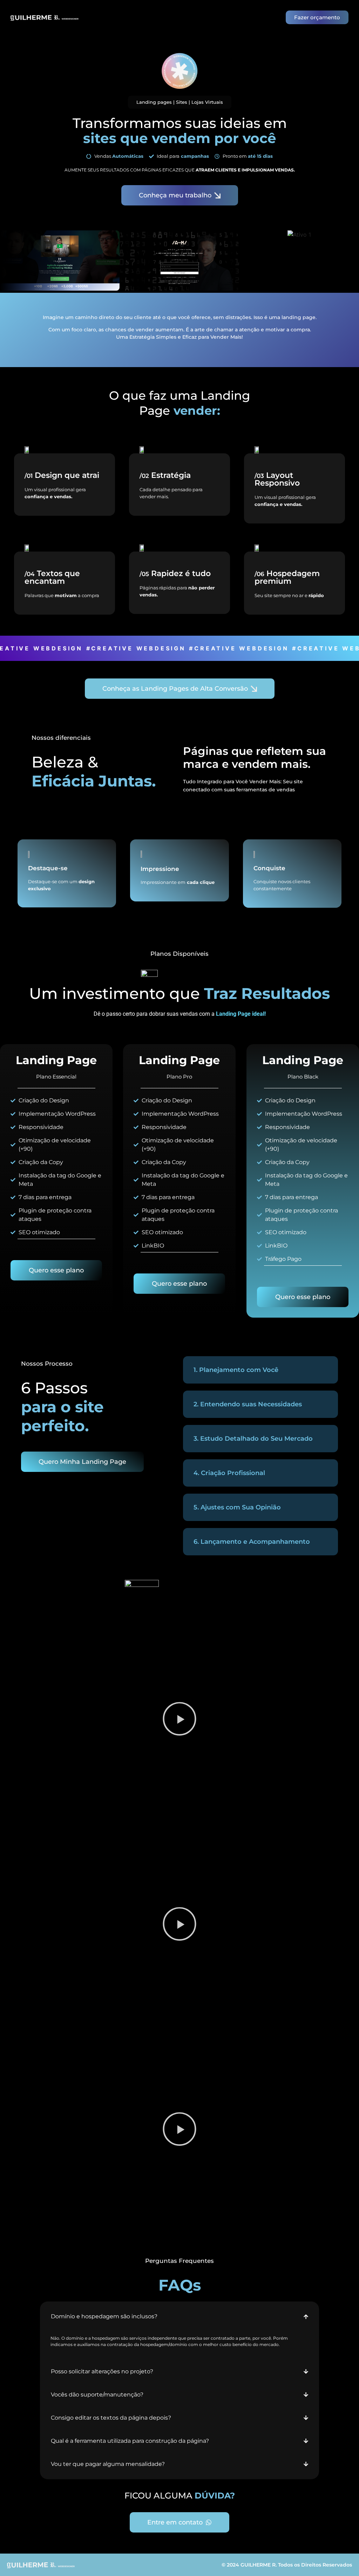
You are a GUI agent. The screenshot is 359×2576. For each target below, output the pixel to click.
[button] (179, 1720)
